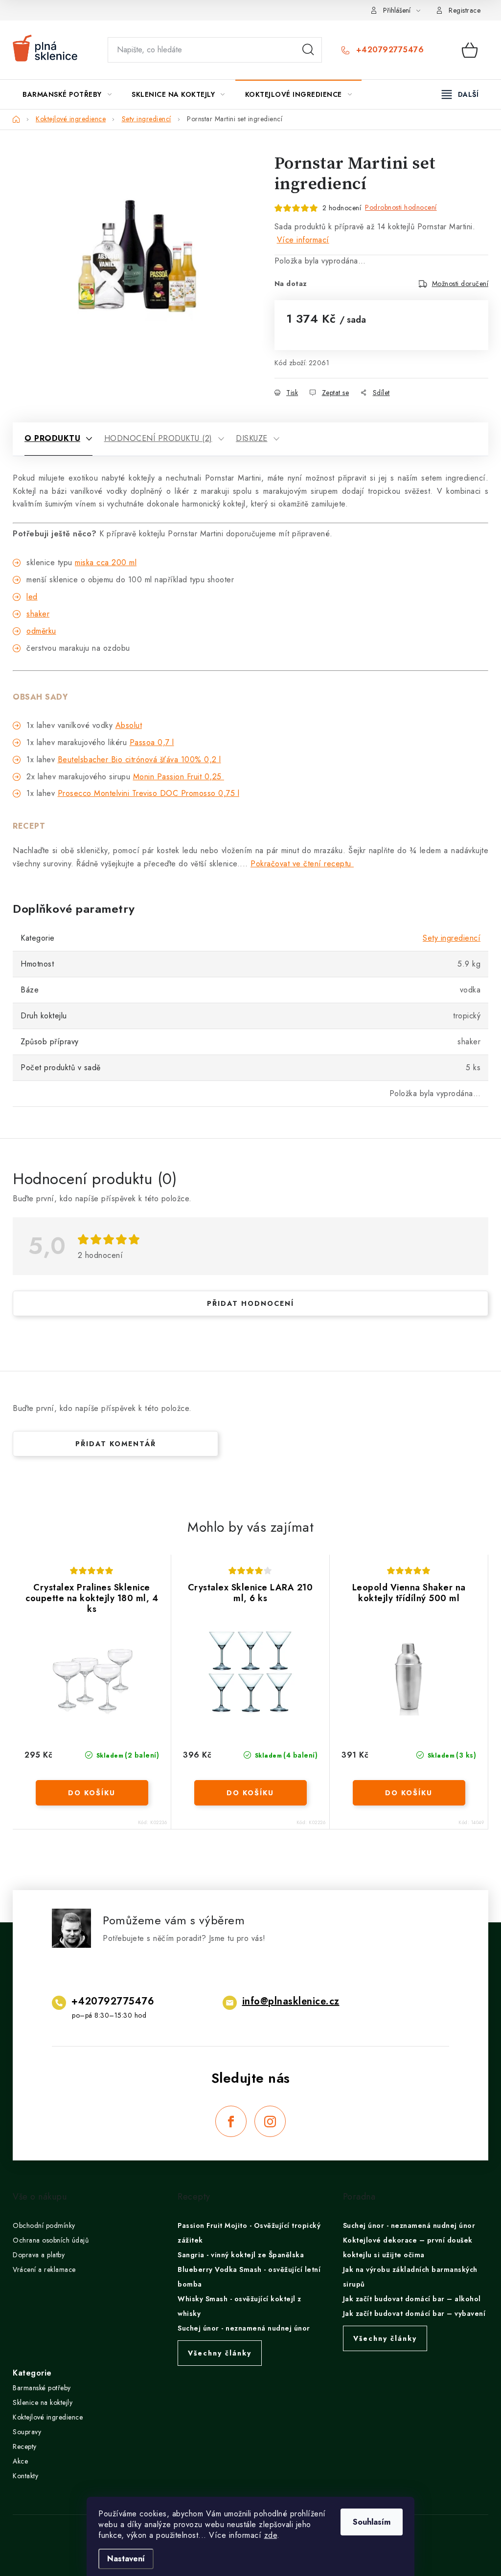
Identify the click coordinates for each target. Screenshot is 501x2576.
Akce (20, 2461)
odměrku (41, 631)
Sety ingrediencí (452, 938)
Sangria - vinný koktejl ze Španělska (241, 2255)
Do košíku (92, 1793)
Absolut (129, 725)
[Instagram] (270, 2121)
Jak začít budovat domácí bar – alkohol (412, 2299)
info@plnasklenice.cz (291, 2001)
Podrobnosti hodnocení (401, 207)
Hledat (308, 50)
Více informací (303, 240)
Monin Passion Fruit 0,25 (179, 777)
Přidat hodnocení (250, 1303)
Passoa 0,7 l (152, 742)
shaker (38, 614)
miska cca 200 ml (106, 562)
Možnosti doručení (460, 284)
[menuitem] (67, 94)
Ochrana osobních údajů (51, 2240)
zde (271, 2535)
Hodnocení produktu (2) (158, 438)
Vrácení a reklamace (44, 2269)
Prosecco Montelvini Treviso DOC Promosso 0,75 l (149, 793)
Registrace (465, 10)
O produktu (52, 438)
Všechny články (220, 2353)
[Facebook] (231, 2121)
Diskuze (252, 438)
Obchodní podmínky (44, 2225)
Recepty (25, 2446)
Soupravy (27, 2432)
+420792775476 (388, 50)
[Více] (460, 94)
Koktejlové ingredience (48, 2417)
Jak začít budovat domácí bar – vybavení (414, 2313)
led (32, 597)
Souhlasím (372, 2522)
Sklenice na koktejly (43, 2402)
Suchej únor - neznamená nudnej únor (244, 2328)
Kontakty (25, 2476)
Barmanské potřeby (42, 2388)
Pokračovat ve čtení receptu (302, 864)
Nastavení (126, 2559)
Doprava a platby (39, 2255)
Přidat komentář (116, 1444)
